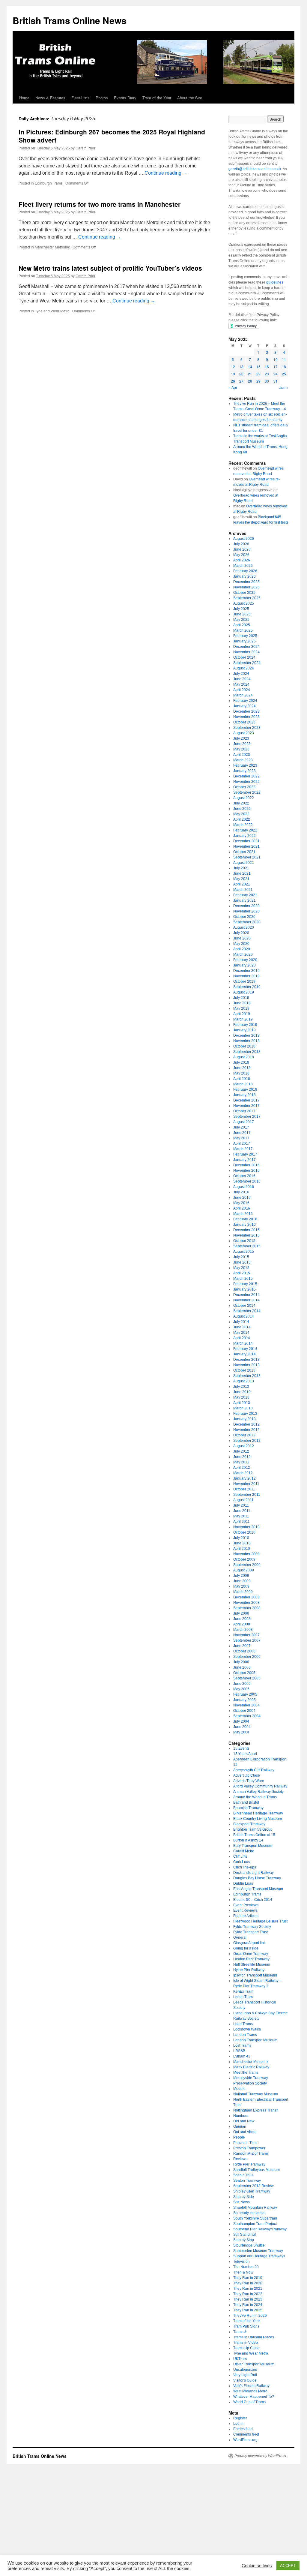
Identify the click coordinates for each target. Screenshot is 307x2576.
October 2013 (244, 1370)
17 (276, 367)
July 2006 (241, 1662)
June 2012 (242, 1457)
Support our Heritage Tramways (259, 2256)
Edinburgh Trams (49, 183)
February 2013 (245, 1414)
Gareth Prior (85, 148)
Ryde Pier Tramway (249, 2164)
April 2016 (242, 1208)
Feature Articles (246, 1916)
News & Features (50, 98)
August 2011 (243, 1500)
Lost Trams (242, 2045)
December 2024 (246, 647)
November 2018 (246, 1041)
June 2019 (242, 1003)
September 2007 (247, 1640)
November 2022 (246, 782)
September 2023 (247, 728)
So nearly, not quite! (249, 2213)
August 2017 (244, 1122)
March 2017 (243, 1149)
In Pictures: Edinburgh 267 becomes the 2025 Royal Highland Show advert (112, 136)
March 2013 (243, 1408)
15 (258, 367)
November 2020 (246, 911)
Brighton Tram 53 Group (253, 1829)
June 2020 (242, 938)
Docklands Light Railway (253, 1873)
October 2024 (244, 657)
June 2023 (242, 744)
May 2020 (241, 944)
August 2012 (244, 1446)
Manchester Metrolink (52, 247)
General (240, 1937)
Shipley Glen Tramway (252, 2191)
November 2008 (246, 1603)
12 (233, 367)
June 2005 (242, 1684)
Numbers (241, 2116)
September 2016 (247, 1181)
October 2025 (244, 593)
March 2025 (243, 630)
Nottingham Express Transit (256, 2110)
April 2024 (242, 690)
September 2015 (247, 1246)
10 (276, 359)
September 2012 (247, 1441)
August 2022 (244, 798)
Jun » (284, 387)
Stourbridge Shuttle (249, 2245)
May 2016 (241, 1203)
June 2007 (242, 1646)
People (239, 2137)
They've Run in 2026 (250, 2316)
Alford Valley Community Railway (260, 1786)
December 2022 (246, 776)
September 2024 (247, 663)
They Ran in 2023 (248, 2299)
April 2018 (242, 1079)
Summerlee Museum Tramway (258, 2251)
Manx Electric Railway (251, 2067)
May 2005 (241, 1689)
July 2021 (241, 868)
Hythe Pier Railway (249, 1970)
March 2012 (243, 1473)
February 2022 (245, 830)
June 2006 (242, 1667)
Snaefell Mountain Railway (255, 2208)
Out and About (245, 2132)
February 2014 (245, 1349)
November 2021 (246, 846)
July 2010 (241, 1538)
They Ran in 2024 (248, 2305)
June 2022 (242, 809)
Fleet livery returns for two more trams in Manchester (100, 204)
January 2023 (244, 771)
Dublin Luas (243, 1883)
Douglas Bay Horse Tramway (257, 1878)
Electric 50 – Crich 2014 (253, 1900)
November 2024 (246, 652)
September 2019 (247, 987)
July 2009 (241, 1576)
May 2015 (241, 1268)
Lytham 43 (242, 2056)
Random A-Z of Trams (251, 2154)
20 (241, 374)
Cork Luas (242, 1862)
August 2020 (244, 927)
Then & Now (243, 2272)
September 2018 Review (253, 2186)
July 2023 (241, 738)
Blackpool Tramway (249, 1824)
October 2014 (244, 1306)
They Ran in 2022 (248, 2294)
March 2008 (243, 1630)
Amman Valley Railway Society (258, 1792)
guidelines (275, 282)
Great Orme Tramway (251, 1954)
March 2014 (243, 1343)
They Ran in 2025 (248, 2310)
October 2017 (244, 1111)
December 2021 (246, 841)
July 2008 (241, 1613)
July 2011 (241, 1505)
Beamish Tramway (248, 1808)
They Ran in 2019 (248, 2278)
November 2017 (246, 1106)
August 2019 (244, 992)
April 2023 (242, 755)
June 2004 (242, 1727)
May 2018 (241, 1073)
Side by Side (244, 2197)
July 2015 (241, 1257)
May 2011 (241, 1516)
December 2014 (246, 1295)
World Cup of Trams (249, 2402)
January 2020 (244, 965)
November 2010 (246, 1527)
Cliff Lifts (240, 1856)
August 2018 (244, 1057)
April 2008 (242, 1624)
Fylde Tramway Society (252, 1927)
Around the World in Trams (255, 1797)
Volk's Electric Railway (251, 2386)
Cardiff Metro (244, 1851)
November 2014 (246, 1300)
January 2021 (244, 900)
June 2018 (242, 1068)
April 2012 (242, 1468)
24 (276, 374)
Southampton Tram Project (255, 2224)
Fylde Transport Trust (250, 1932)
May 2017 (241, 1138)
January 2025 (244, 641)
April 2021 (242, 884)
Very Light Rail (245, 2375)
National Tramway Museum (256, 2094)
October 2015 (244, 1241)
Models (239, 2089)
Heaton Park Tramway (251, 1959)
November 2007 (246, 1635)
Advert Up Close (247, 1775)
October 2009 (244, 1559)
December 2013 (246, 1360)
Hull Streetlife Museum (252, 1964)
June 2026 (242, 549)
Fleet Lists (80, 98)
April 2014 (242, 1338)
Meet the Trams (246, 2073)
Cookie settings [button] (257, 2566)
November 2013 (246, 1365)
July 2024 (241, 674)
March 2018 (243, 1084)
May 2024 (241, 684)
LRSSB (239, 2051)
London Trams (245, 2035)
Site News (241, 2202)
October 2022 (244, 787)
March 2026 (243, 566)
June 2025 (242, 614)
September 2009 (247, 1565)
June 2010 (242, 1543)
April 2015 (242, 1273)
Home (24, 98)
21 (250, 374)
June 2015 (242, 1262)
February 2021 (245, 895)
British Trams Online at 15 (254, 1835)
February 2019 (245, 1025)
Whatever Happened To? (254, 2397)
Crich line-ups (245, 1867)
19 (233, 374)
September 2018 (247, 1052)
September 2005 (247, 1678)
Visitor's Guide (245, 2380)
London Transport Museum (255, 2040)
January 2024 (244, 706)
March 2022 (243, 825)
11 (284, 359)
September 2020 (247, 922)
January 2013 (244, 1419)
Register (240, 2418)
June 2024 (242, 679)
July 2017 (241, 1127)
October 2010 (244, 1532)
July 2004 (241, 1721)
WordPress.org (245, 2440)
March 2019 (243, 1019)
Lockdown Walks (247, 2029)
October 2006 (244, 1651)
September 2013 (247, 1376)
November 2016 (246, 1171)
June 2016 (242, 1198)
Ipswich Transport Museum (255, 1975)
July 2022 (241, 803)
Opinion (240, 2127)
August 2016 (244, 1187)
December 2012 (246, 1424)
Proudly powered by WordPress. (261, 2456)
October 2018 (244, 1046)
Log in (238, 2424)
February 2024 (245, 701)
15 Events (241, 1748)
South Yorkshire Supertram (255, 2218)
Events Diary (125, 98)
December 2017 (246, 1100)
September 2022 (247, 792)
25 (284, 374)
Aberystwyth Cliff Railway (254, 1770)
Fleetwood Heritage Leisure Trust (260, 1921)
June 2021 (242, 873)
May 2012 (241, 1462)
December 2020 (246, 906)
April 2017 (242, 1144)
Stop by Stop (244, 2240)
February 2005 (245, 1694)
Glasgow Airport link (249, 1943)
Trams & (240, 2332)
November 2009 (246, 1554)
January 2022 (244, 836)
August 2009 (244, 1570)
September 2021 (247, 857)
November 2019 (246, 976)
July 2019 (241, 998)
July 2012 (241, 1451)
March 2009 (243, 1592)
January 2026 (244, 576)
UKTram (240, 2359)
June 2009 (242, 1581)
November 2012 (246, 1430)
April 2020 (242, 949)
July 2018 (241, 1063)
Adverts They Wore (249, 1781)
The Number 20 (246, 2267)
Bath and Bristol (246, 1802)
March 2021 (243, 890)
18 (284, 367)
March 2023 (243, 760)
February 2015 (245, 1284)
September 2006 (247, 1657)
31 (276, 381)
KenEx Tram (243, 1991)
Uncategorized (245, 2370)
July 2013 (241, 1387)
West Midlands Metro (250, 2391)
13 (241, 367)
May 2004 (241, 1732)
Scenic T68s (243, 2175)
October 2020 (244, 917)
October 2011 (244, 1489)
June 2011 (242, 1511)
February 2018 (245, 1090)
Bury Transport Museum (253, 1846)
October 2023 (244, 722)
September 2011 (247, 1495)
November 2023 (246, 717)
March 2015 (243, 1279)
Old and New (244, 2121)
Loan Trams (243, 2024)
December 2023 (246, 711)
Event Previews (246, 1905)
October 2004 (244, 1711)
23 (267, 374)
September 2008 (247, 1608)
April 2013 (242, 1403)
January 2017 (244, 1160)
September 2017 (247, 1117)
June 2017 (242, 1133)
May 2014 (241, 1333)
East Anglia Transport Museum (258, 1889)
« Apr (233, 387)
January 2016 (244, 1225)
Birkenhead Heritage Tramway (258, 1813)
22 (258, 374)
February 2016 (245, 1219)
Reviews (240, 2159)
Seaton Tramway (247, 2181)
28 (250, 381)
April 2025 (242, 625)
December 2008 (246, 1597)
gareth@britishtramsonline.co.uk (255, 169)
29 (258, 381)
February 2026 (245, 571)
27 (241, 381)
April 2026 (242, 560)
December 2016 (246, 1165)
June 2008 (242, 1619)
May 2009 (241, 1586)
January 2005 (244, 1700)
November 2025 (246, 587)
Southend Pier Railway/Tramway (260, 2229)
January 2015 (244, 1289)
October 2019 (244, 981)
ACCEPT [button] (288, 2566)
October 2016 (244, 1176)
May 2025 (241, 620)
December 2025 (246, 582)
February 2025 (245, 636)
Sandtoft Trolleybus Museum (256, 2170)
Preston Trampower (249, 2148)
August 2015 (244, 1252)
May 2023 (241, 749)
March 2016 (243, 1214)
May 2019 (241, 1008)
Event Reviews (245, 1910)
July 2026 (241, 544)
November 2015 (246, 1235)
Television (241, 2262)
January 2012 (244, 1478)
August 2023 (244, 733)
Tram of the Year (157, 98)
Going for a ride (246, 1948)
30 (267, 381)
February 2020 (245, 960)
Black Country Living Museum (258, 1819)
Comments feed (246, 2434)
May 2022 (241, 814)
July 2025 (241, 609)
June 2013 (242, 1392)
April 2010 (242, 1549)
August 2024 (244, 668)
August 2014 (244, 1316)
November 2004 (246, 1705)
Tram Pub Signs (246, 2326)
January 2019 (244, 1030)
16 (267, 367)
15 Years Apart (245, 1754)
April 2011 (241, 1522)
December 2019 (246, 971)
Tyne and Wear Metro (52, 311)
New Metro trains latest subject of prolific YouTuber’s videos (110, 268)
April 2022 (242, 819)
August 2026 (244, 539)
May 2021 (241, 879)
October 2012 (244, 1435)
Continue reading (166, 173)
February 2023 (245, 765)
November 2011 (246, 1484)
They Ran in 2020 (248, 2283)
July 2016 (241, 1192)
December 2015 (246, 1230)
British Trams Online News (70, 20)
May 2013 (241, 1397)
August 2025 (244, 603)
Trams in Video (246, 2343)
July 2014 (241, 1322)
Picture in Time (245, 2143)
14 (250, 367)
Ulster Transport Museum (254, 2364)
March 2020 (243, 954)
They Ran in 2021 (248, 2289)
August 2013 (244, 1381)
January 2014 (244, 1354)
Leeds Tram (243, 1997)
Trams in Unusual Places (254, 2337)
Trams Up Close (246, 2348)
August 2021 (244, 863)
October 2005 (244, 1673)
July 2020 (241, 933)
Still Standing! (244, 2235)
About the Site (190, 98)
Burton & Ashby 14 (248, 1840)
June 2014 (242, 1327)
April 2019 (242, 1014)
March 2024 (243, 695)
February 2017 (245, 1154)
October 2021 (244, 852)
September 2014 (247, 1311)
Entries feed (243, 2429)
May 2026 (241, 555)
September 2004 (247, 1716)
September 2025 (247, 598)
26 (233, 381)
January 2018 (244, 1095)
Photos (102, 98)
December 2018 (246, 1036)
